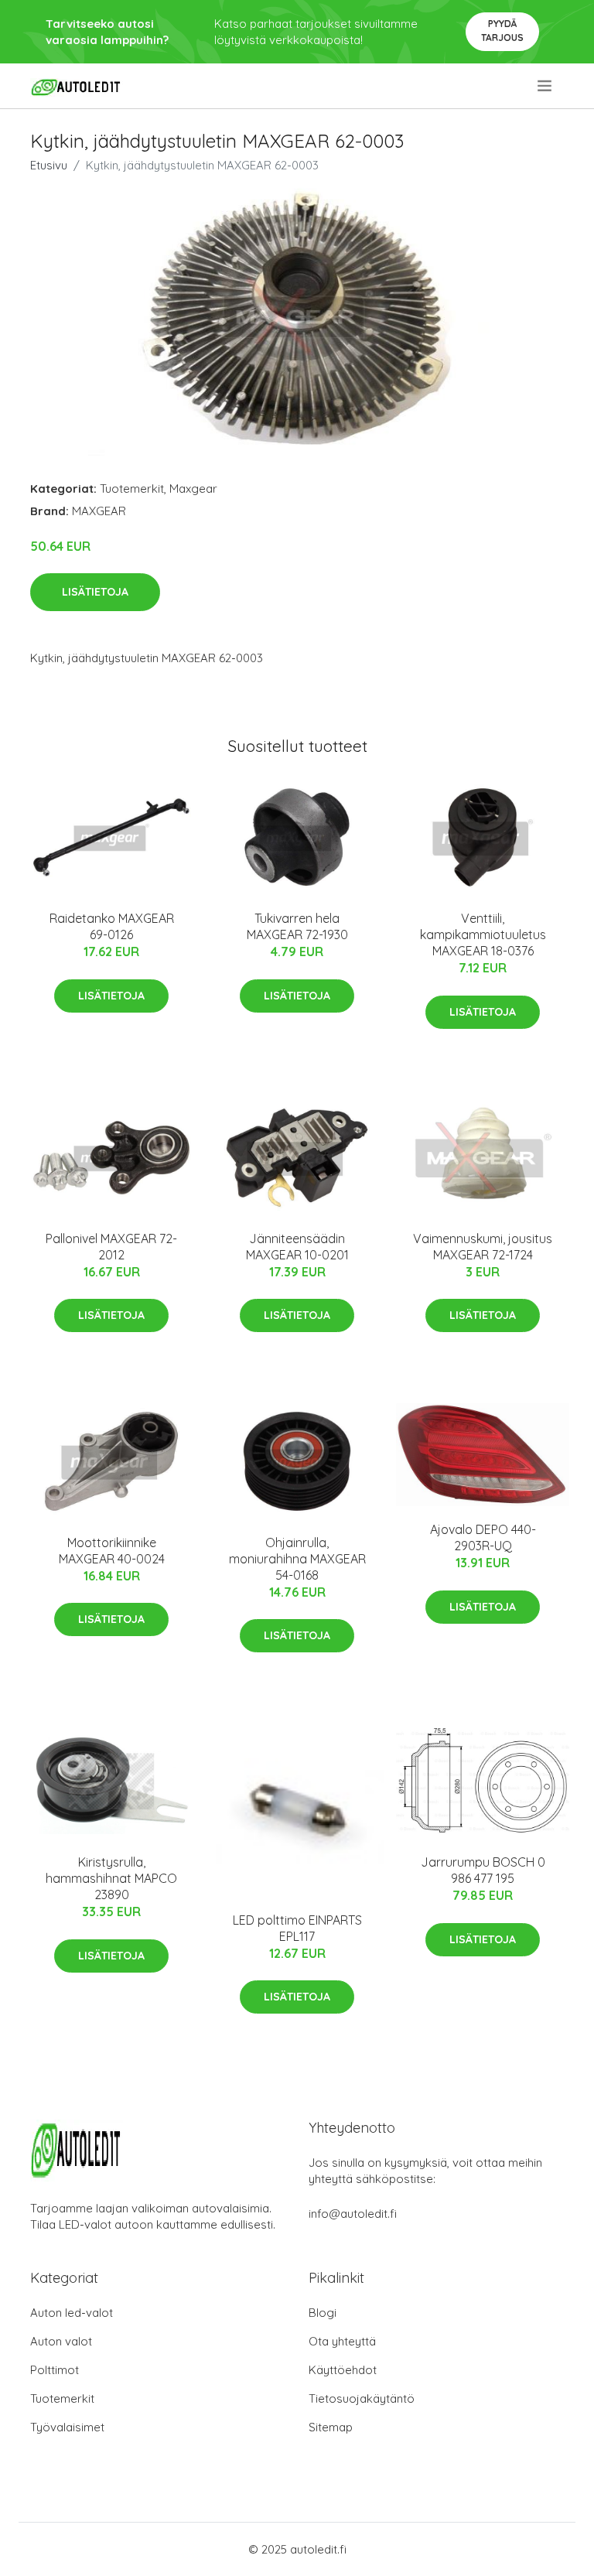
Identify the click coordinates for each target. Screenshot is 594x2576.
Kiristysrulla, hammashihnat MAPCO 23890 (111, 1878)
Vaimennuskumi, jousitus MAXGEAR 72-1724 (483, 1247)
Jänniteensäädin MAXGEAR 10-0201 (297, 1247)
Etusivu (49, 165)
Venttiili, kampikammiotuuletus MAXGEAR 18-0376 (483, 934)
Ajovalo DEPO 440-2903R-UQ (483, 1537)
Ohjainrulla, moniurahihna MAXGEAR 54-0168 (297, 1559)
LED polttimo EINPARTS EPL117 (297, 1928)
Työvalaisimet (67, 2427)
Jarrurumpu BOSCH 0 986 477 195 (483, 1870)
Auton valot (61, 2341)
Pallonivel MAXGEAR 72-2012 (111, 1247)
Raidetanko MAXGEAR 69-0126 (112, 926)
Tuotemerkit (132, 489)
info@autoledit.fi (353, 2214)
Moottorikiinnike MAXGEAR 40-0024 (112, 1551)
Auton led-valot (72, 2313)
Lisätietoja (95, 592)
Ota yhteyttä (342, 2341)
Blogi (323, 2313)
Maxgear (193, 489)
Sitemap (331, 2427)
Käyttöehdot (343, 2370)
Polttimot (55, 2370)
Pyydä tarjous (502, 31)
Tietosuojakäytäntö (362, 2398)
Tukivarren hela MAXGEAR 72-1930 (297, 926)
